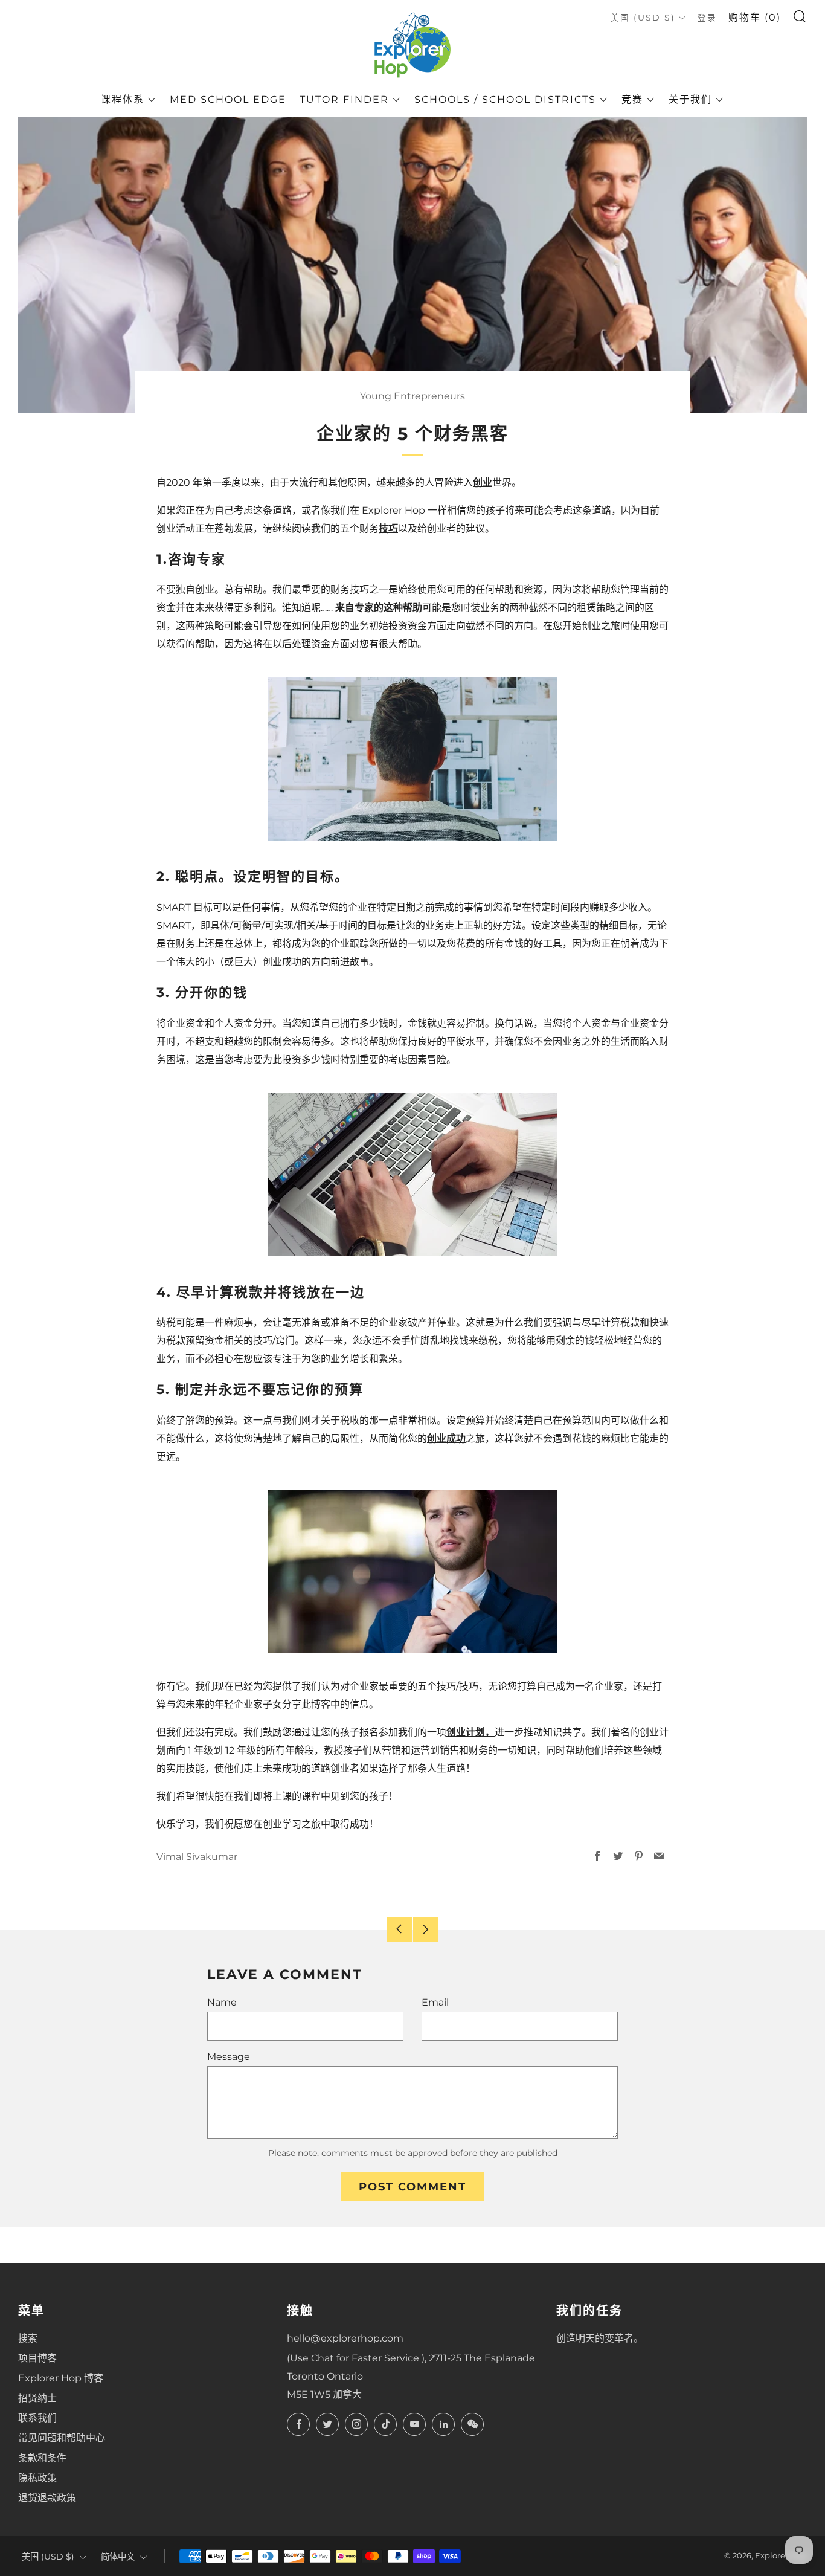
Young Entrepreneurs (412, 396)
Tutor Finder (344, 99)
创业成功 (446, 1438)
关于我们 (690, 99)
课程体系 (123, 99)
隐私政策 (37, 2478)
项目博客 (37, 2358)
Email (435, 2002)
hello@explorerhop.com (345, 2338)
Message (229, 2057)
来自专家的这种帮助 (379, 608)
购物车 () (755, 17)
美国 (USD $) (643, 18)
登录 (707, 18)
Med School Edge (228, 99)
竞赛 (632, 99)
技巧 (388, 528)
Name (222, 2002)
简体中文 (118, 2557)
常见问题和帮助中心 (62, 2438)
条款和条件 (42, 2458)
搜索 (28, 2338)
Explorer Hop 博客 (61, 2378)
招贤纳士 (37, 2398)
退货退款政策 (47, 2498)
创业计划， (470, 1732)
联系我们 (37, 2418)
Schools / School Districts (505, 99)
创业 (483, 483)
